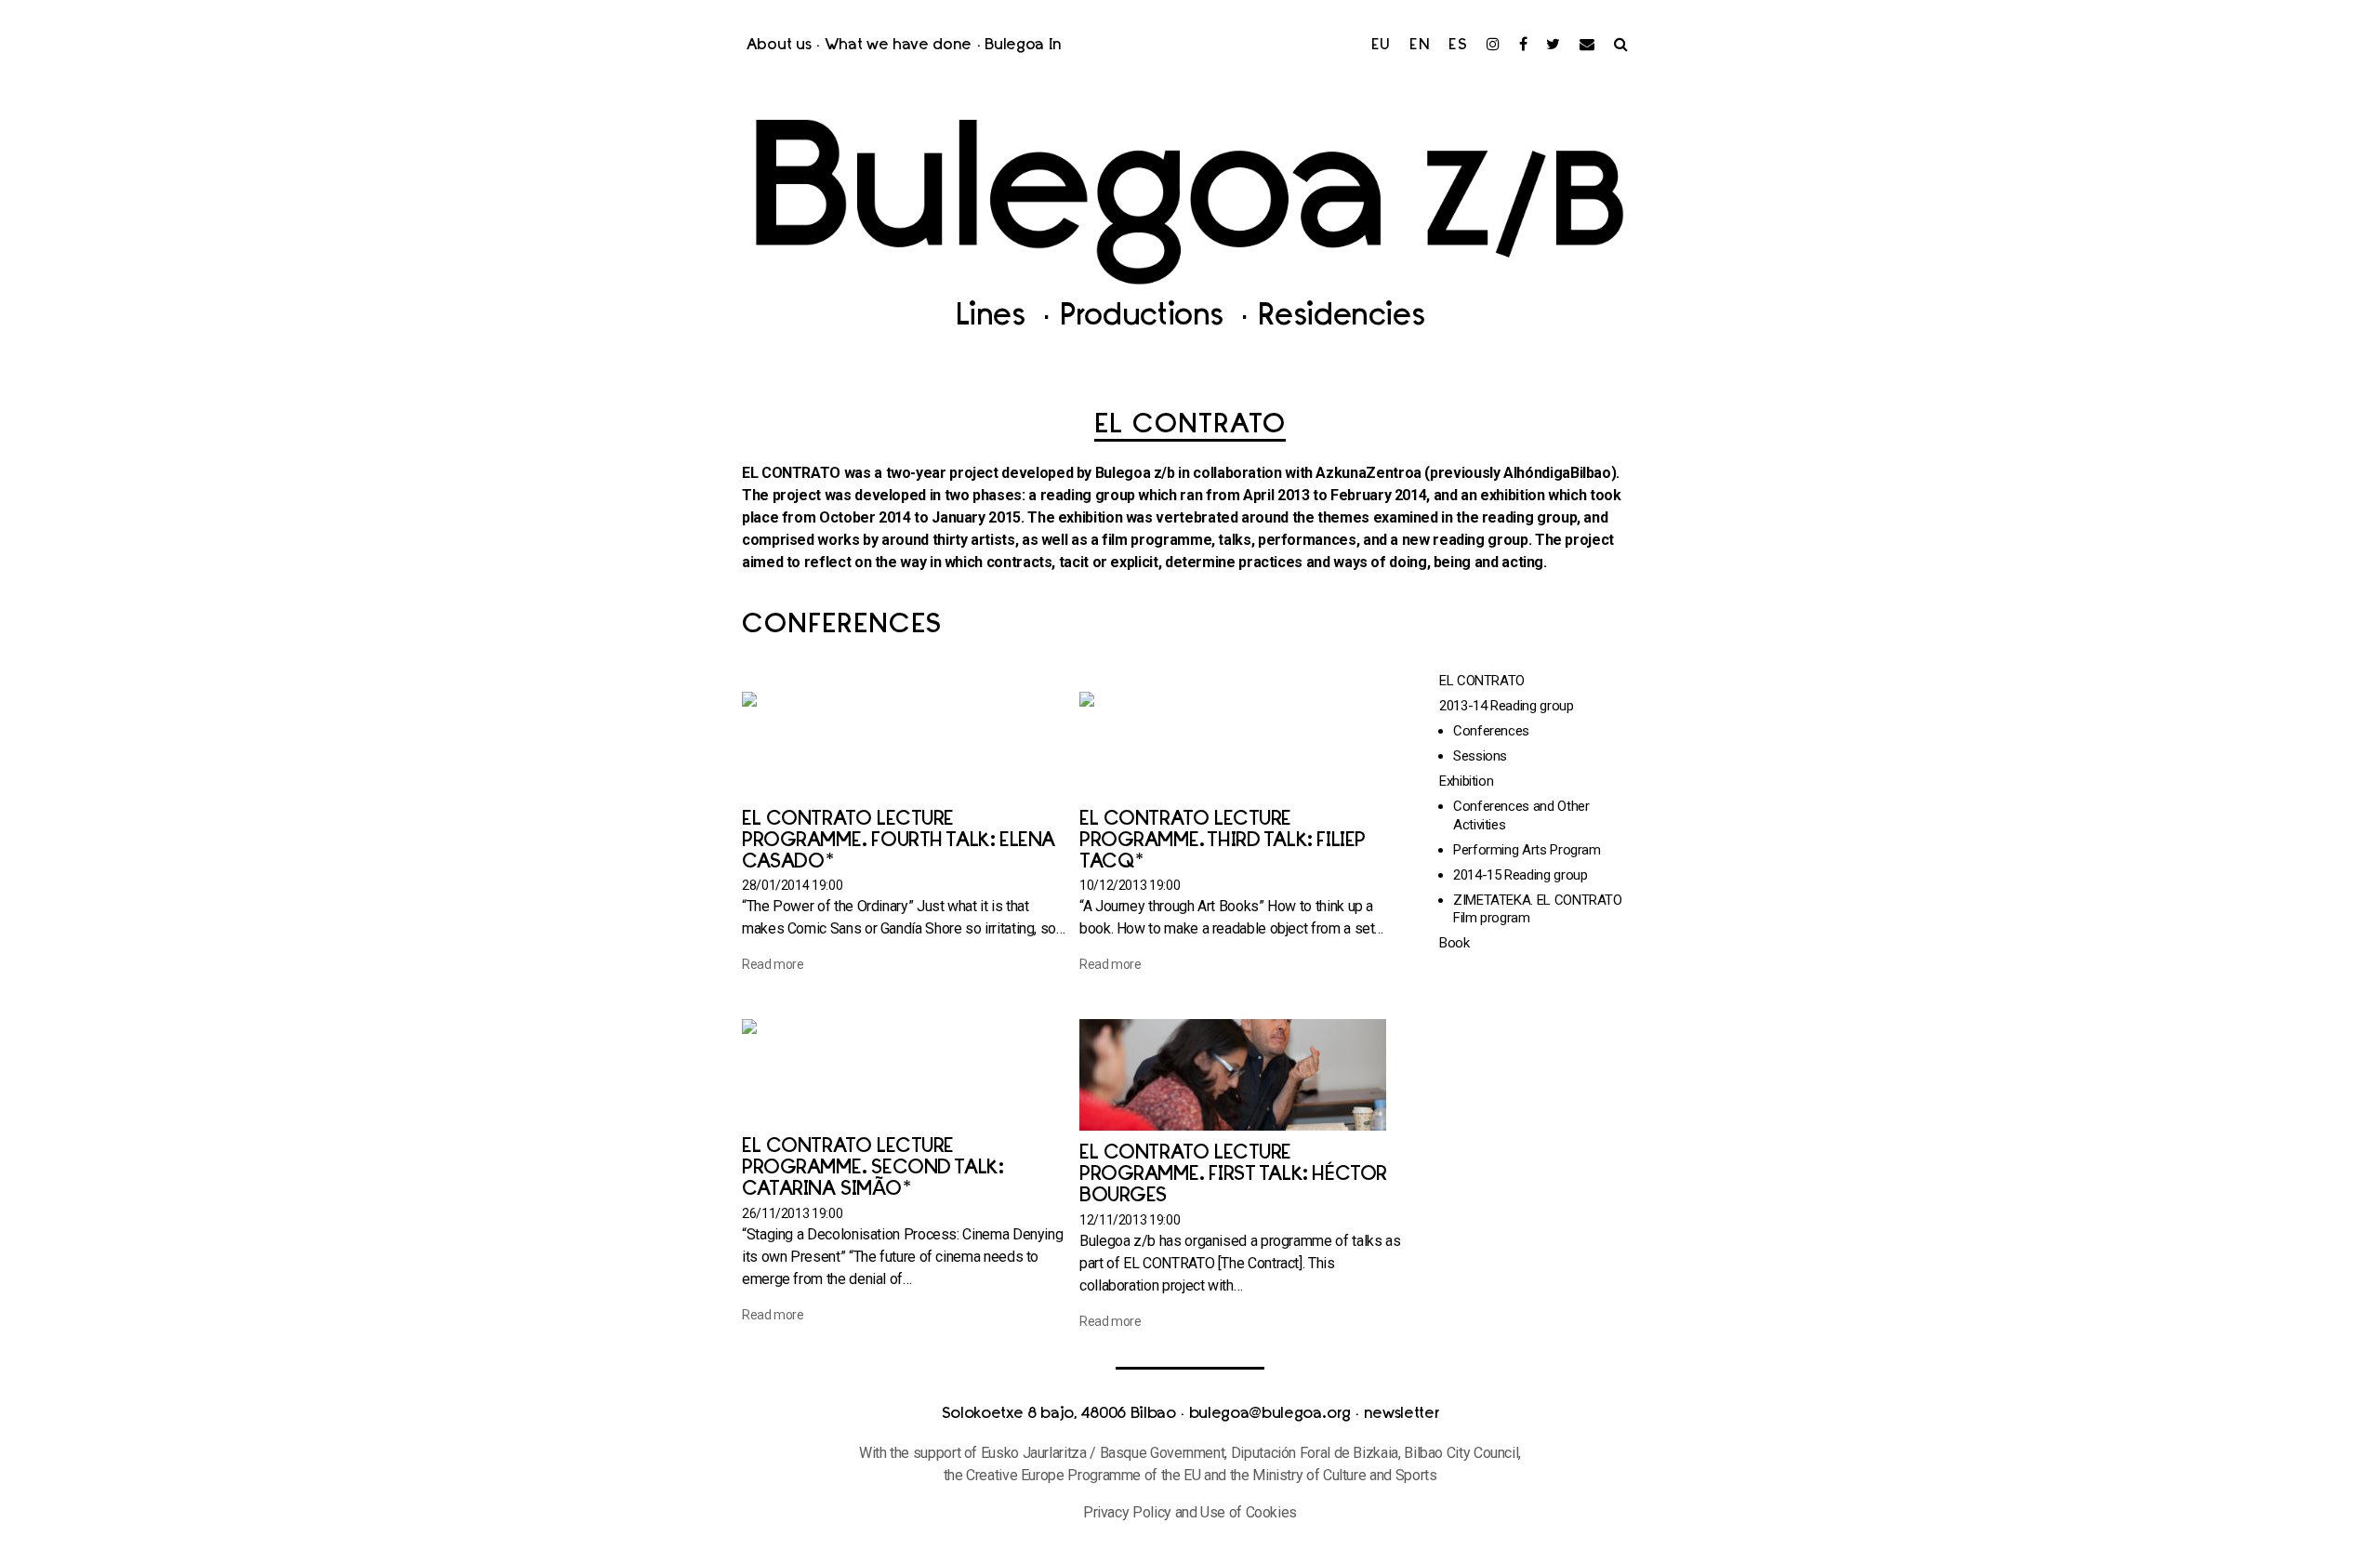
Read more (773, 964)
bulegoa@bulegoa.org (1270, 1414)
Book (1454, 943)
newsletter (1402, 1414)
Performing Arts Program (1527, 850)
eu (1382, 46)
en (1420, 46)
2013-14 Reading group (1506, 706)
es (1458, 46)
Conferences (1491, 731)
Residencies (1341, 318)
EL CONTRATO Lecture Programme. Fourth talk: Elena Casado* (899, 841)
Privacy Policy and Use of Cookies (1190, 1512)
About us (779, 46)
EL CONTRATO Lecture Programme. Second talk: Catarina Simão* (872, 1168)
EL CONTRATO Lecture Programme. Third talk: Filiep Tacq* (1223, 841)
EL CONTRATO (1482, 681)
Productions (1146, 318)
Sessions (1480, 756)
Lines (995, 318)
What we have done (899, 46)
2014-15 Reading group (1520, 875)
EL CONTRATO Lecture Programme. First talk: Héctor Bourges (1233, 1175)
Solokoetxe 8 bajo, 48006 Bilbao (1059, 1414)
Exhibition (1466, 781)
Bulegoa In (1023, 46)
